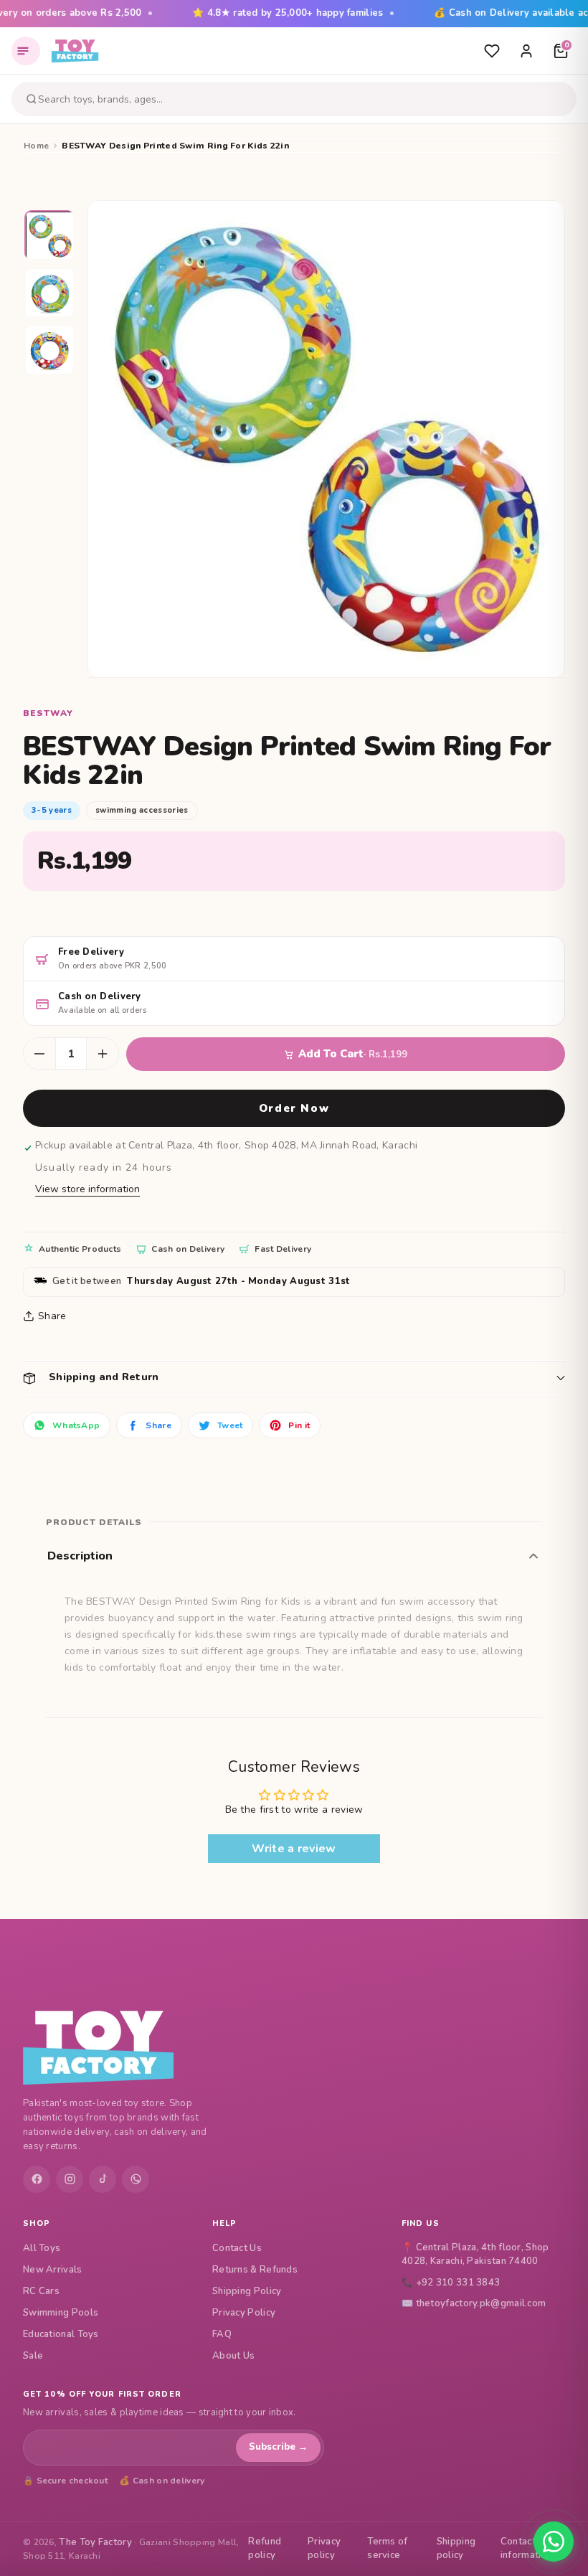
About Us (233, 2356)
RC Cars (41, 2291)
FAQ (222, 2334)
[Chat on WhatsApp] (554, 2542)
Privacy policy (324, 2549)
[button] (294, 1378)
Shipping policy (456, 2549)
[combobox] (305, 99)
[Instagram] (70, 2179)
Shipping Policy (247, 2291)
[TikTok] (103, 2179)
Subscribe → (278, 2447)
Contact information (526, 2549)
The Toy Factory (95, 2542)
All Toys (42, 2248)
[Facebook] (37, 2179)
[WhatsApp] (136, 2179)
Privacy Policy (244, 2313)
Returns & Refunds (255, 2270)
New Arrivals (53, 2270)
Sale (33, 2356)
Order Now (294, 1108)
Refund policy (265, 2549)
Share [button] (52, 1316)
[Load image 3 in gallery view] (50, 351)
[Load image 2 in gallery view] (50, 293)
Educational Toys (61, 2334)
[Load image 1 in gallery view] (50, 236)
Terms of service (387, 2549)
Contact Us (237, 2248)
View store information (87, 1189)
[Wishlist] (492, 51)
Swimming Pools (61, 2313)
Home (36, 146)
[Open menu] (26, 51)
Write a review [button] (294, 1849)
